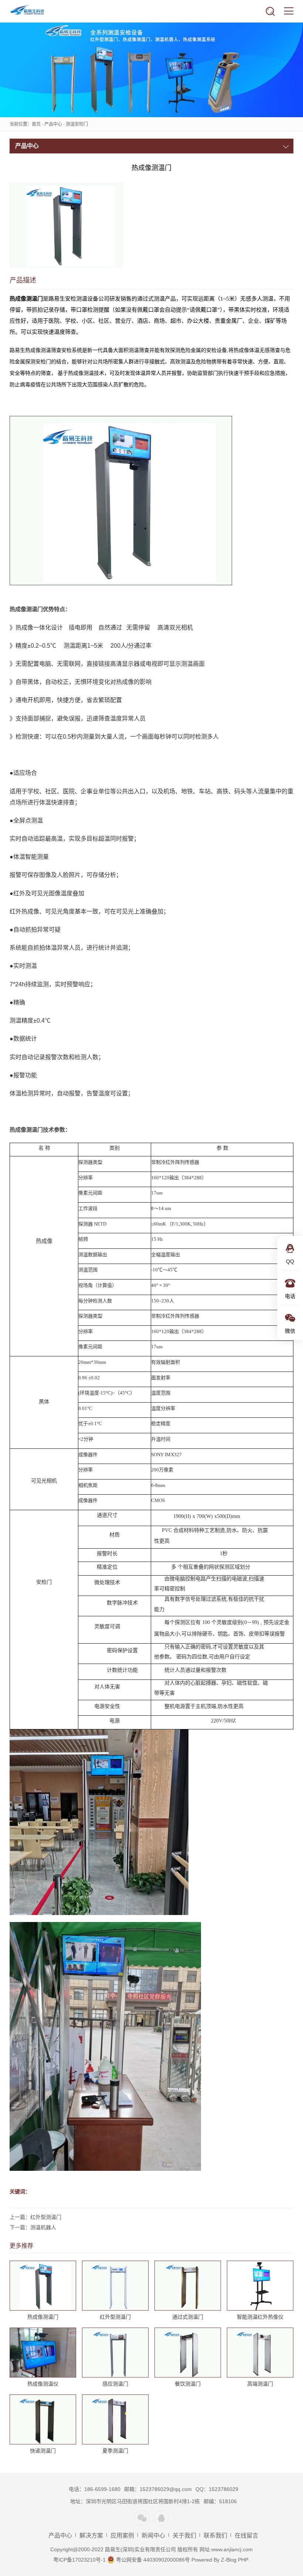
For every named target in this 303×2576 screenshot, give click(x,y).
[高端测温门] (260, 2353)
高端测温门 (260, 2384)
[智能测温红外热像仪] (260, 2286)
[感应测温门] (115, 2353)
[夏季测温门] (115, 2420)
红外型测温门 (115, 2317)
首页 (36, 124)
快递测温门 (43, 2451)
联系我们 (215, 2536)
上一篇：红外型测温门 (35, 2217)
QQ (161, 2518)
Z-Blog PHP (235, 2560)
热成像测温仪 (43, 2384)
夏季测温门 (115, 2451)
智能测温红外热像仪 (260, 2317)
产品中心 (53, 124)
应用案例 (122, 2536)
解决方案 (91, 2536)
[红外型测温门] (115, 2286)
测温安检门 (77, 124)
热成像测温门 (43, 2317)
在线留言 (246, 2536)
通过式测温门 (188, 2317)
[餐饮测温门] (188, 2353)
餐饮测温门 (188, 2384)
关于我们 (184, 2536)
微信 (142, 2518)
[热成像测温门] (43, 2286)
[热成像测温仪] (43, 2353)
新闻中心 (153, 2536)
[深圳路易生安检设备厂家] (33, 11)
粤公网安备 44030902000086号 (152, 2560)
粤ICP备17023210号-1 (79, 2560)
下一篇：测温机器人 (33, 2227)
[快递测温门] (43, 2420)
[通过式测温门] (188, 2286)
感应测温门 (115, 2384)
